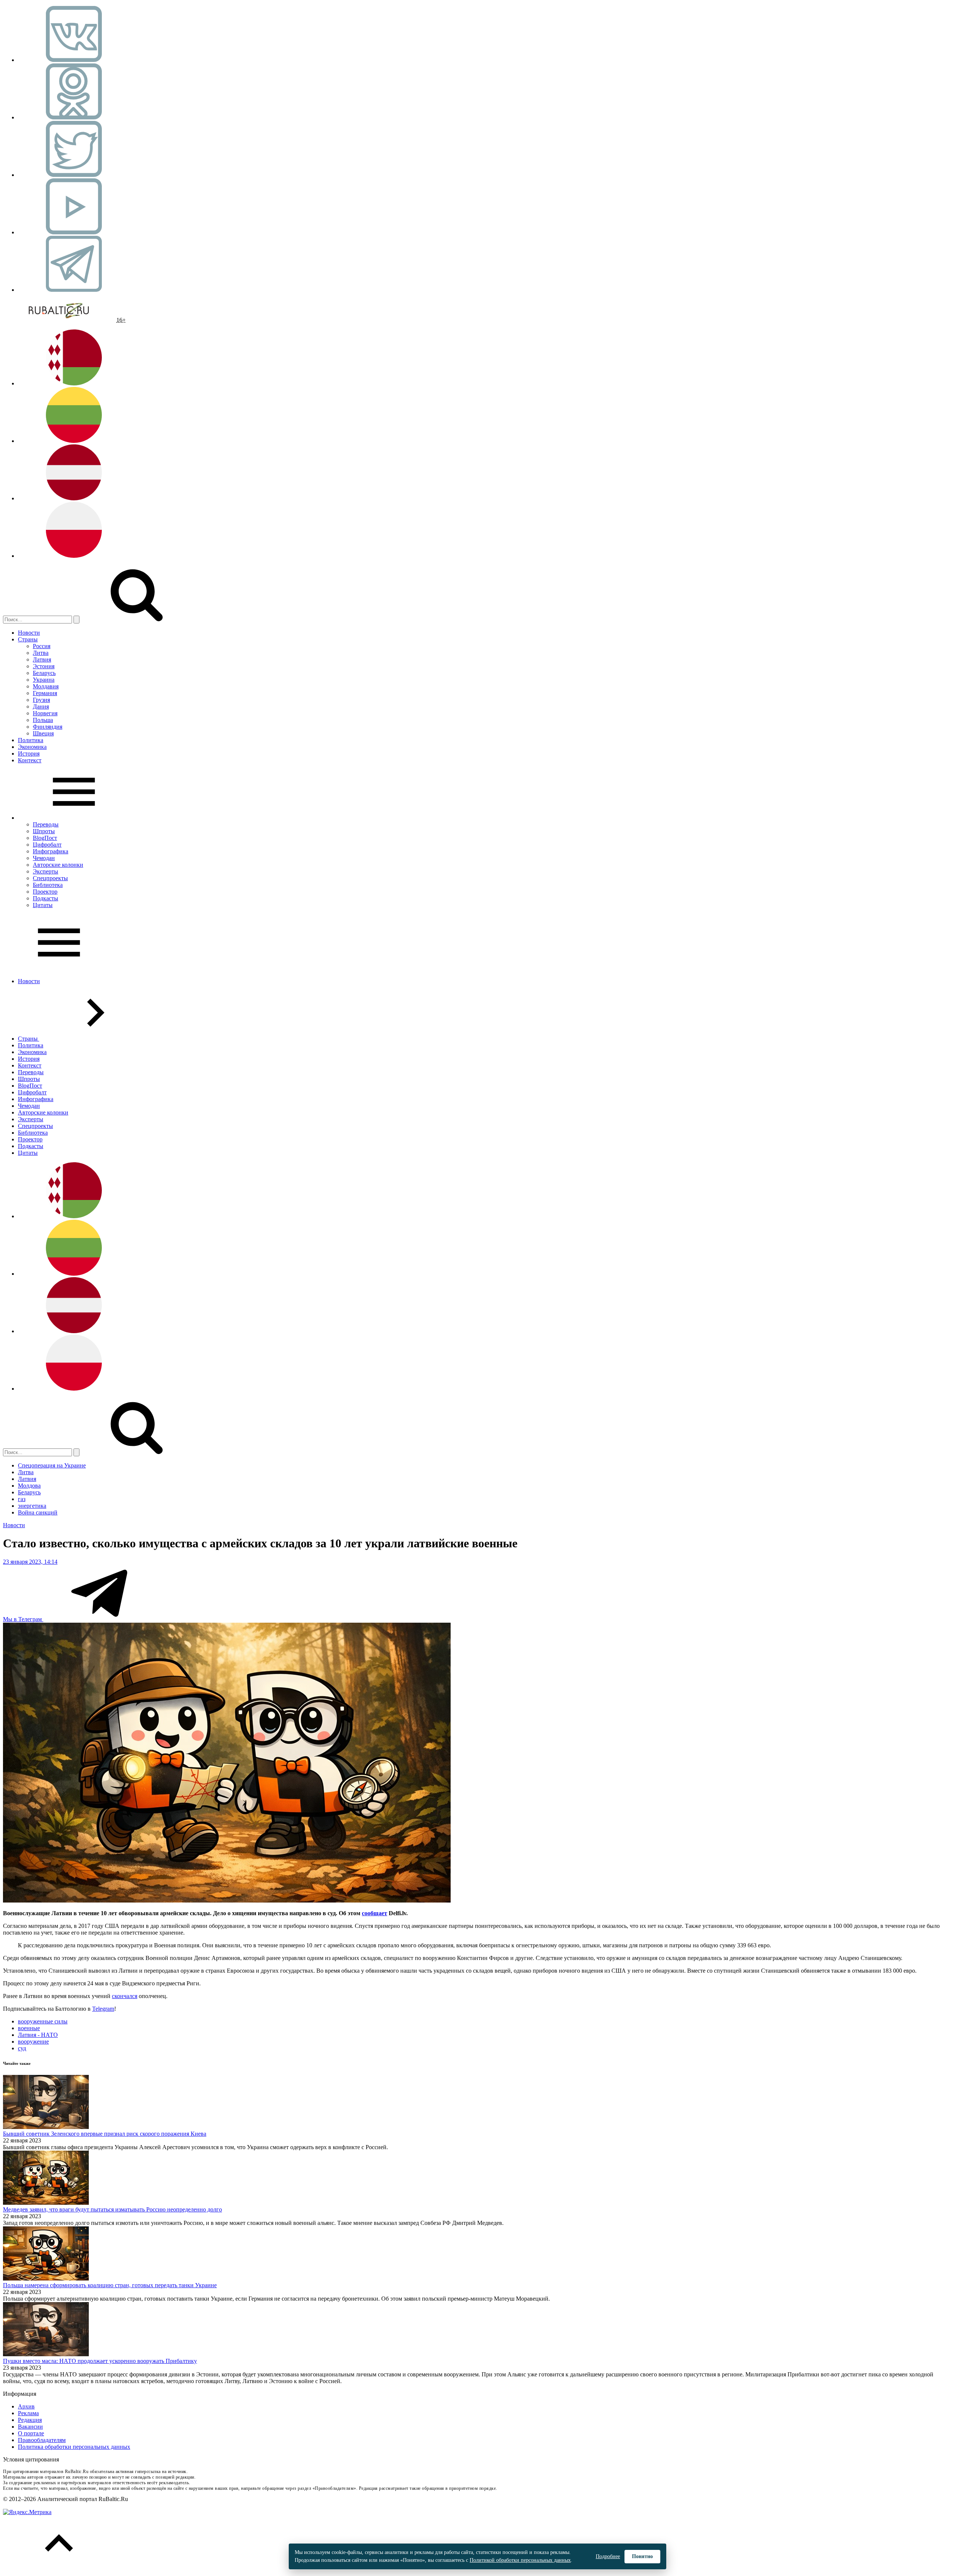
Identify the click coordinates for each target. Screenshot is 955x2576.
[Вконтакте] (74, 60)
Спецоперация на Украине (52, 1465)
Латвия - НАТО (38, 2035)
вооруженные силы (43, 2021)
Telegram (103, 2009)
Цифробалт (47, 845)
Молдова (29, 1486)
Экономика (32, 747)
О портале (31, 2433)
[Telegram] (74, 290)
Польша (43, 720)
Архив (26, 2406)
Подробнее (608, 2556)
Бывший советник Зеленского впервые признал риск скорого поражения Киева (105, 2134)
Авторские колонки (58, 865)
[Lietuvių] (74, 441)
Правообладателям (42, 2440)
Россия (42, 646)
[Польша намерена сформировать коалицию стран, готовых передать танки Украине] (46, 2278)
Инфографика (51, 851)
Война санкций (38, 1512)
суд (22, 2048)
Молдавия (46, 686)
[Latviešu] (74, 498)
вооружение (33, 2042)
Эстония (44, 666)
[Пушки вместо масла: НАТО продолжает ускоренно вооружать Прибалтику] (46, 2354)
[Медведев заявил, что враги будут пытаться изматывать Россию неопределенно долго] (46, 2203)
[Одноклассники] (74, 117)
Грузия (41, 700)
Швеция (43, 733)
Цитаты (43, 905)
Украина (44, 680)
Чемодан (44, 858)
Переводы (46, 824)
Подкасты (46, 898)
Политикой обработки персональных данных (520, 2560)
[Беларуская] (74, 383)
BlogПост (45, 838)
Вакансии (30, 2427)
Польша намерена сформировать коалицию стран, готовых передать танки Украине (110, 2285)
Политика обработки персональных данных (74, 2447)
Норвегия (45, 713)
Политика (31, 740)
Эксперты (46, 871)
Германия (45, 693)
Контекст (30, 760)
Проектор (45, 892)
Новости (29, 633)
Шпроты (44, 831)
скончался (125, 1996)
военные (29, 2028)
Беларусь (44, 673)
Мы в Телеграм (23, 1619)
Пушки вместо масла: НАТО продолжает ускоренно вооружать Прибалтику (100, 2361)
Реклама (28, 2413)
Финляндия (48, 727)
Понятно (642, 2556)
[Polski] (74, 556)
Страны (28, 639)
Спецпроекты (50, 878)
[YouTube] (74, 232)
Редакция (30, 2420)
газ (22, 1499)
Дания (41, 706)
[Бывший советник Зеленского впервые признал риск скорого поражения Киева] (46, 2127)
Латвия (42, 659)
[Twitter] (74, 175)
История (29, 754)
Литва (41, 653)
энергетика (32, 1506)
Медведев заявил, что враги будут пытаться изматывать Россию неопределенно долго (112, 2209)
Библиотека (48, 885)
